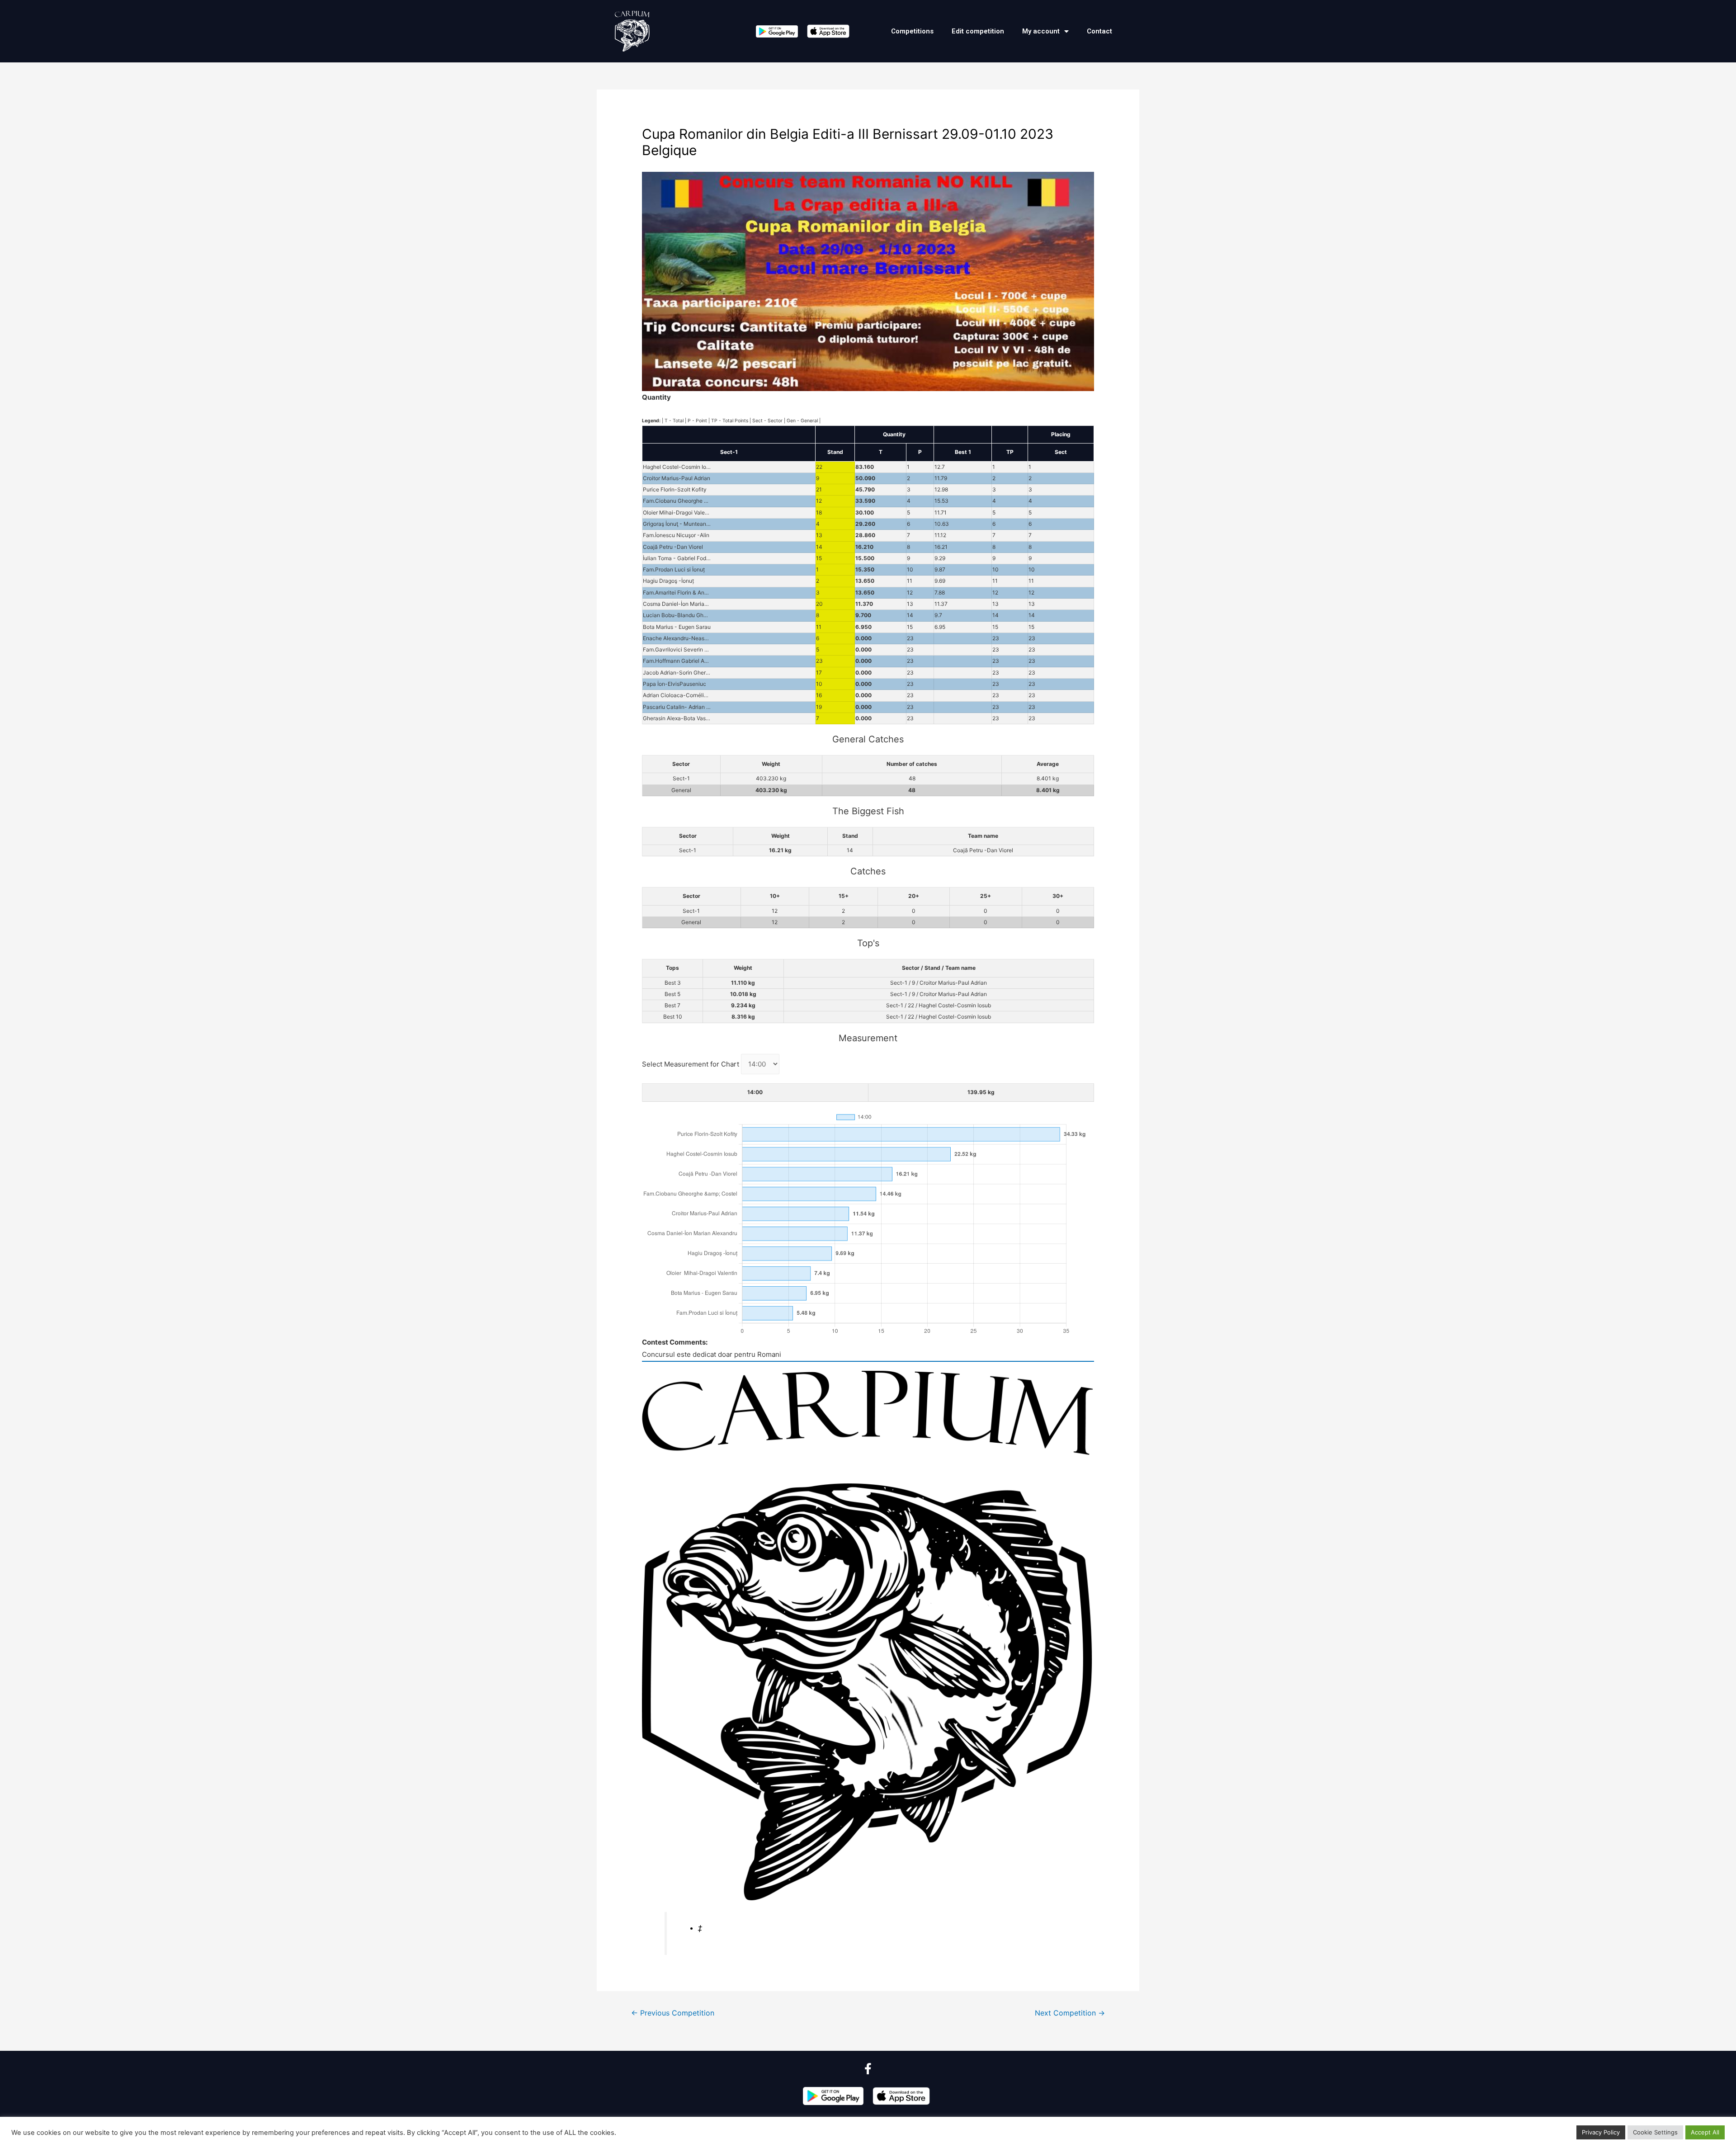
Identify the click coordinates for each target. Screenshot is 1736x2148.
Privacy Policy (1601, 2132)
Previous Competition (673, 2013)
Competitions (912, 31)
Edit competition (978, 31)
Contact (1099, 31)
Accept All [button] (1705, 2132)
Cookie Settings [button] (1655, 2132)
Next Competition (1070, 2013)
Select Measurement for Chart (691, 1064)
